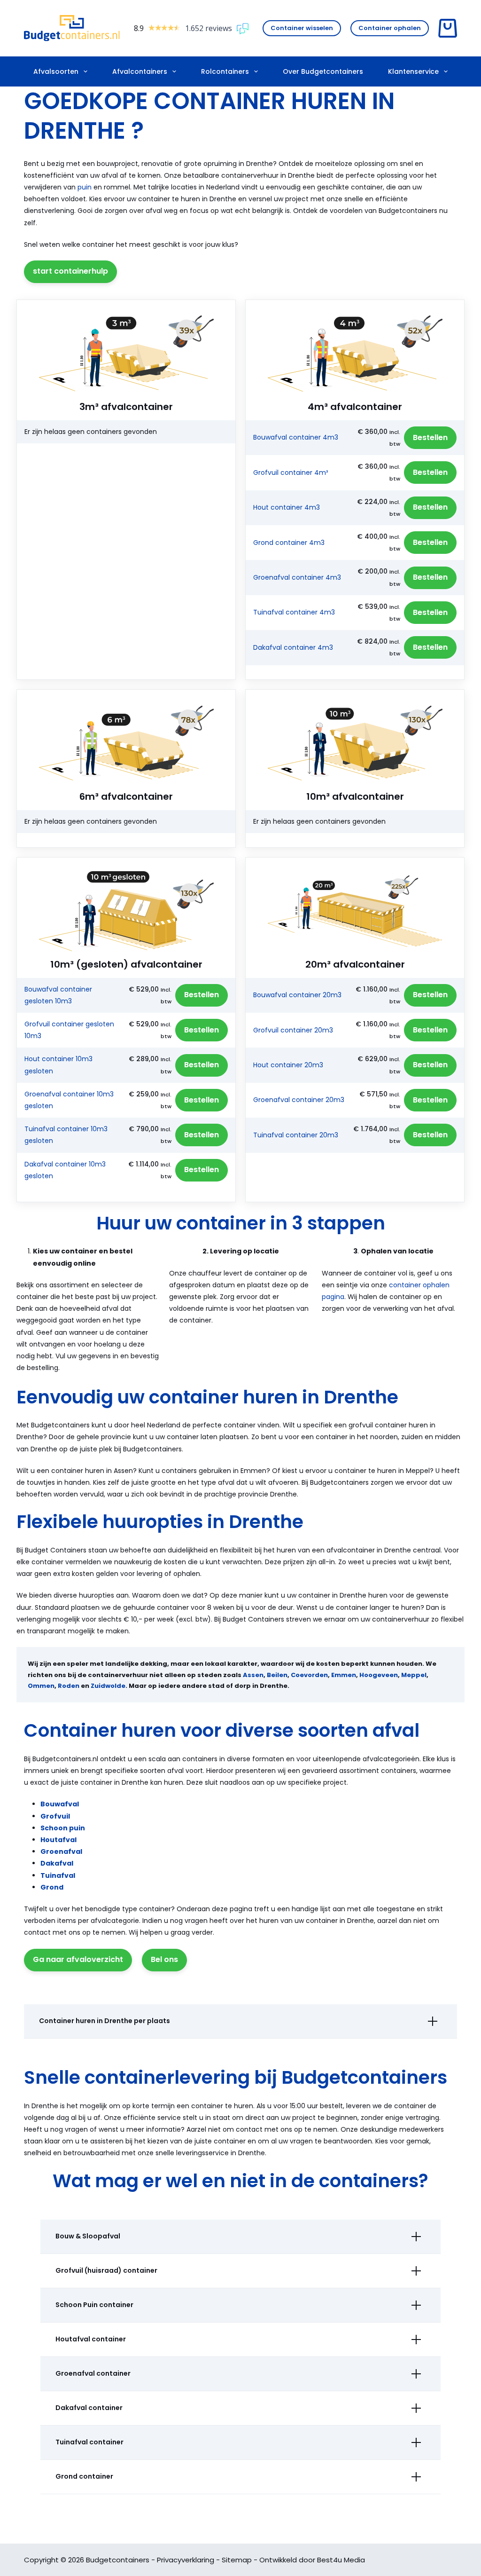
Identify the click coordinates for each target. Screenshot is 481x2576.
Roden (69, 1686)
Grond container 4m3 (289, 543)
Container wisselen (302, 28)
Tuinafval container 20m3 (296, 1135)
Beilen (277, 1675)
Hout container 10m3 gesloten (58, 1065)
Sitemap (237, 2560)
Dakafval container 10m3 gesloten (65, 1170)
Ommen (41, 1686)
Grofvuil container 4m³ (291, 473)
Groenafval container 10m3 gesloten (69, 1100)
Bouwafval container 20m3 (297, 995)
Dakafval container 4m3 (293, 647)
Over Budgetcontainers (323, 71)
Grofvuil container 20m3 (293, 1030)
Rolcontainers (225, 71)
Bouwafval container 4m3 (296, 437)
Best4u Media (341, 2560)
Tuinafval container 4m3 (294, 612)
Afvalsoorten (56, 71)
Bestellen (430, 437)
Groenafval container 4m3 (297, 577)
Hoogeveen (379, 1675)
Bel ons (164, 1959)
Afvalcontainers (140, 71)
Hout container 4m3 (287, 507)
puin (85, 187)
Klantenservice (413, 71)
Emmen (344, 1675)
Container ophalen (390, 28)
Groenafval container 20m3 (299, 1100)
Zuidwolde (108, 1686)
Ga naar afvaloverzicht (78, 1959)
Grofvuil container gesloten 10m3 (69, 1030)
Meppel (414, 1675)
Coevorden (309, 1675)
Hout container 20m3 (288, 1065)
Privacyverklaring (186, 2560)
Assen (253, 1675)
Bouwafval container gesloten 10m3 (58, 995)
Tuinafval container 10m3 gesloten (66, 1135)
